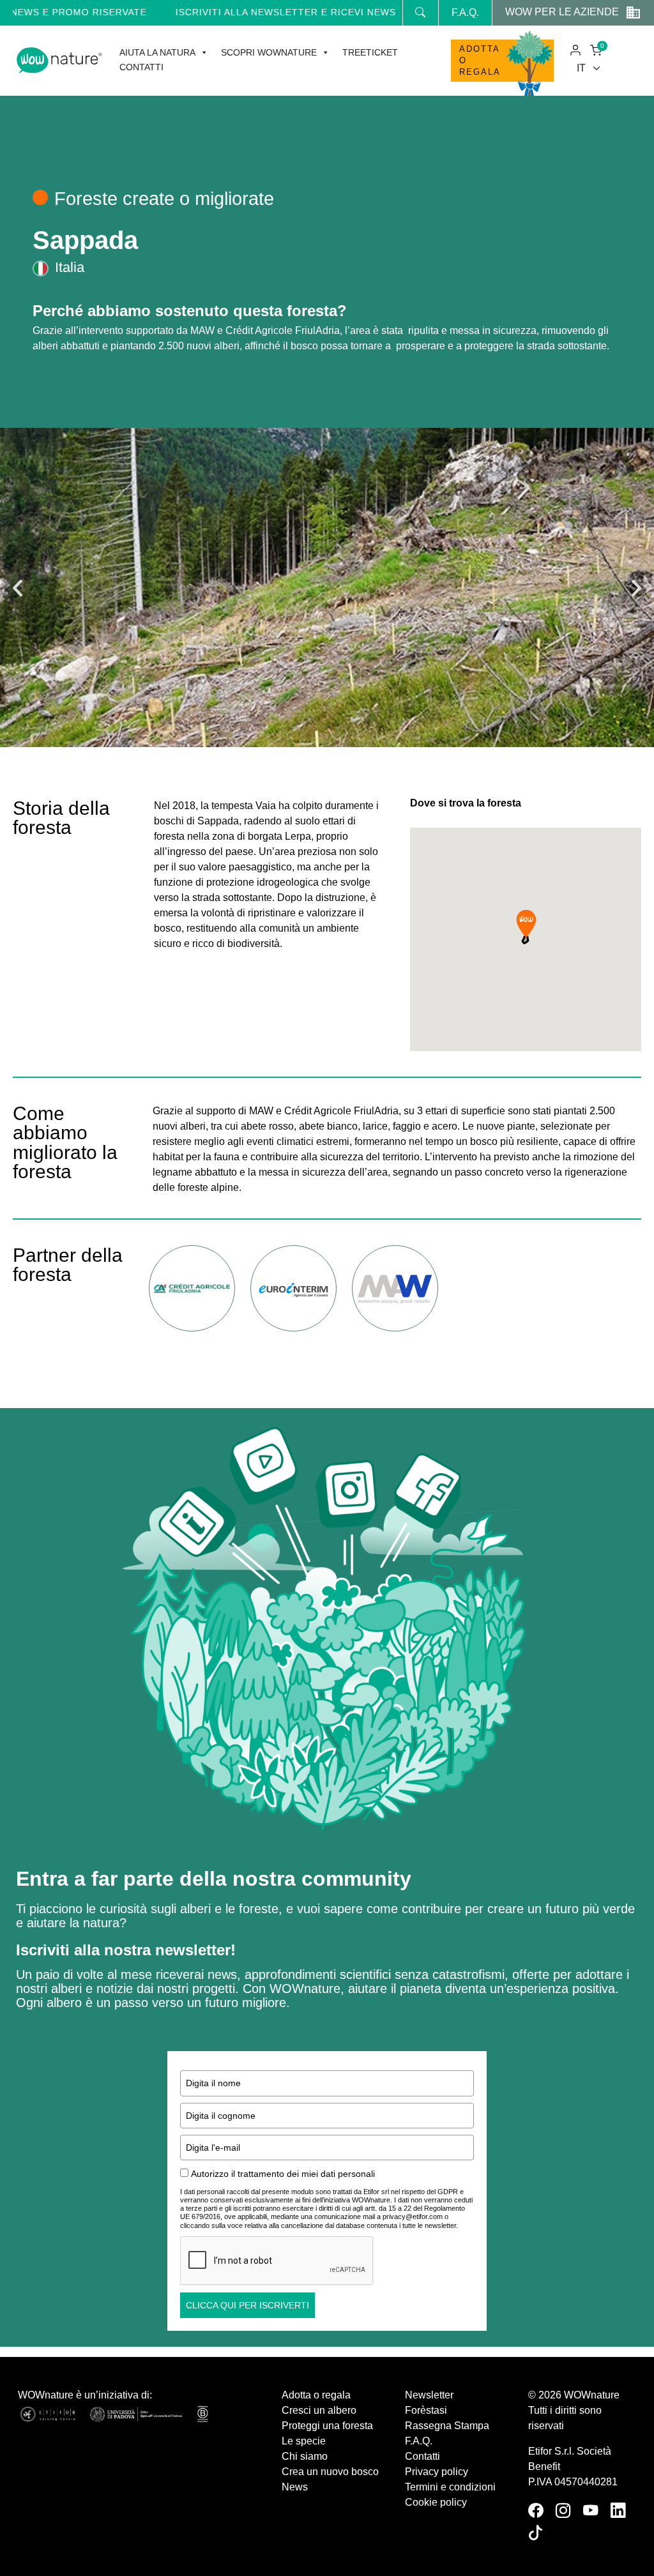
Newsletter (429, 2395)
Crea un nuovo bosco (330, 2472)
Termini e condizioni (450, 2487)
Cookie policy (436, 2502)
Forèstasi (426, 2410)
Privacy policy (437, 2472)
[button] (18, 588)
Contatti (141, 67)
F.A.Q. (465, 12)
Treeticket (370, 52)
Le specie (304, 2441)
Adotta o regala (480, 60)
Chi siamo (305, 2456)
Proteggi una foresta (327, 2426)
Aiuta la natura (157, 52)
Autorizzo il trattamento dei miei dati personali (283, 2174)
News (295, 2487)
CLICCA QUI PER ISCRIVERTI (247, 2305)
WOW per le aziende (562, 12)
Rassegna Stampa (447, 2426)
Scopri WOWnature (269, 52)
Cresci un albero (319, 2410)
